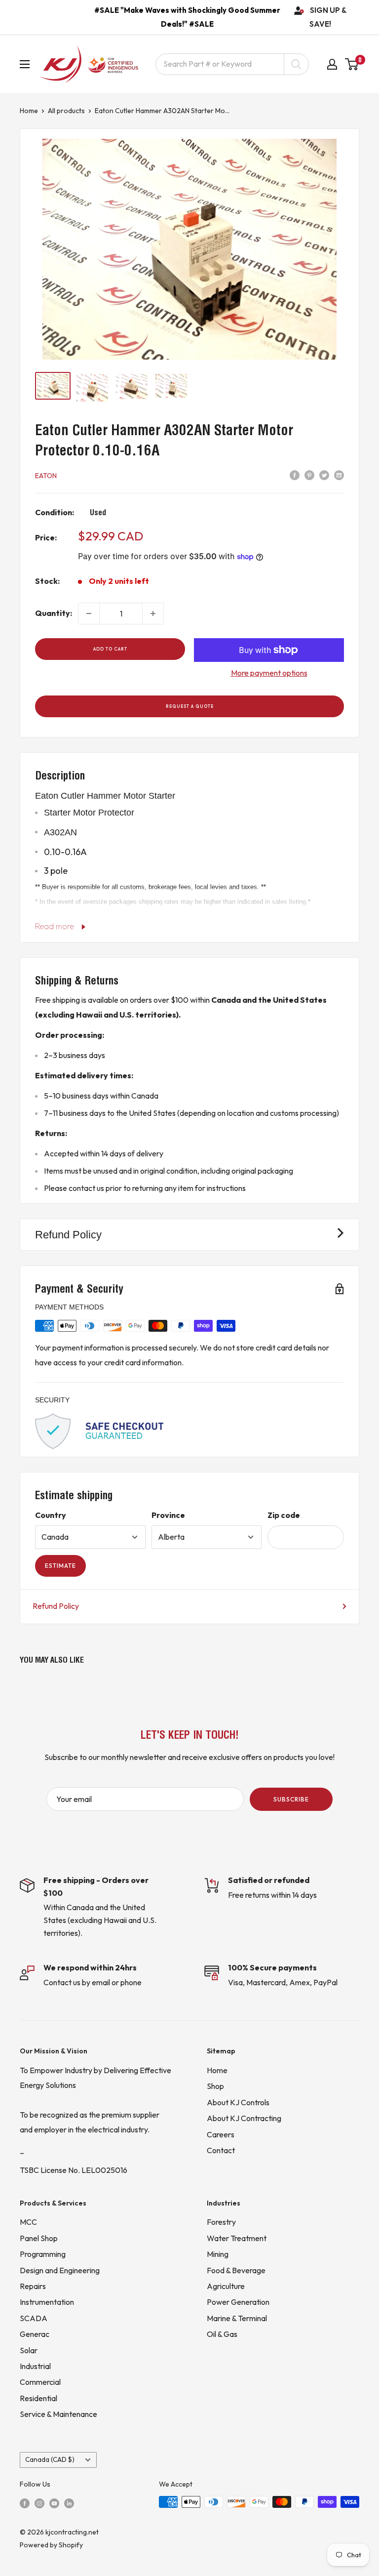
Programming (43, 2254)
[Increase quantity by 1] (153, 613)
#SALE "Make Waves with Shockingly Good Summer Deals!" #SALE (187, 17)
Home (29, 111)
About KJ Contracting (244, 2118)
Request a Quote (190, 706)
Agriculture (226, 2286)
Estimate (60, 1566)
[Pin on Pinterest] (309, 475)
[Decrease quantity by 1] (89, 613)
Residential (38, 2398)
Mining (218, 2254)
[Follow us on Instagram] (39, 2502)
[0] (352, 64)
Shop (215, 2086)
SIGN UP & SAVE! (328, 17)
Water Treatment (237, 2238)
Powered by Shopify (51, 2545)
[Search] (296, 64)
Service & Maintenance (58, 2414)
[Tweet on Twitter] (324, 475)
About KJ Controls (238, 2102)
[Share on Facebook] (295, 475)
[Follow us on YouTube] (54, 2502)
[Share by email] (339, 475)
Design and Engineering (60, 2270)
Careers (221, 2134)
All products (66, 111)
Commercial (40, 2382)
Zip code (284, 1515)
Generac (35, 2334)
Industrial (35, 2366)
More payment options (269, 673)
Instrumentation (47, 2302)
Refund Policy (56, 1606)
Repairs (33, 2286)
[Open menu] (25, 64)
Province (168, 1515)
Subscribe (291, 1799)
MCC (28, 2222)
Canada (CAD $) (50, 2459)
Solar (29, 2350)
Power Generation (238, 2302)
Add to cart (110, 649)
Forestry (221, 2222)
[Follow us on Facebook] (25, 2502)
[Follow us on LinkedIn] (69, 2502)
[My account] (332, 64)
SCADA (34, 2318)
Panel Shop (39, 2238)
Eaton (46, 476)
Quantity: (54, 613)
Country (51, 1515)
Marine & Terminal (237, 2318)
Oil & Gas (222, 2334)
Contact (221, 2150)
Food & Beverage (236, 2270)
